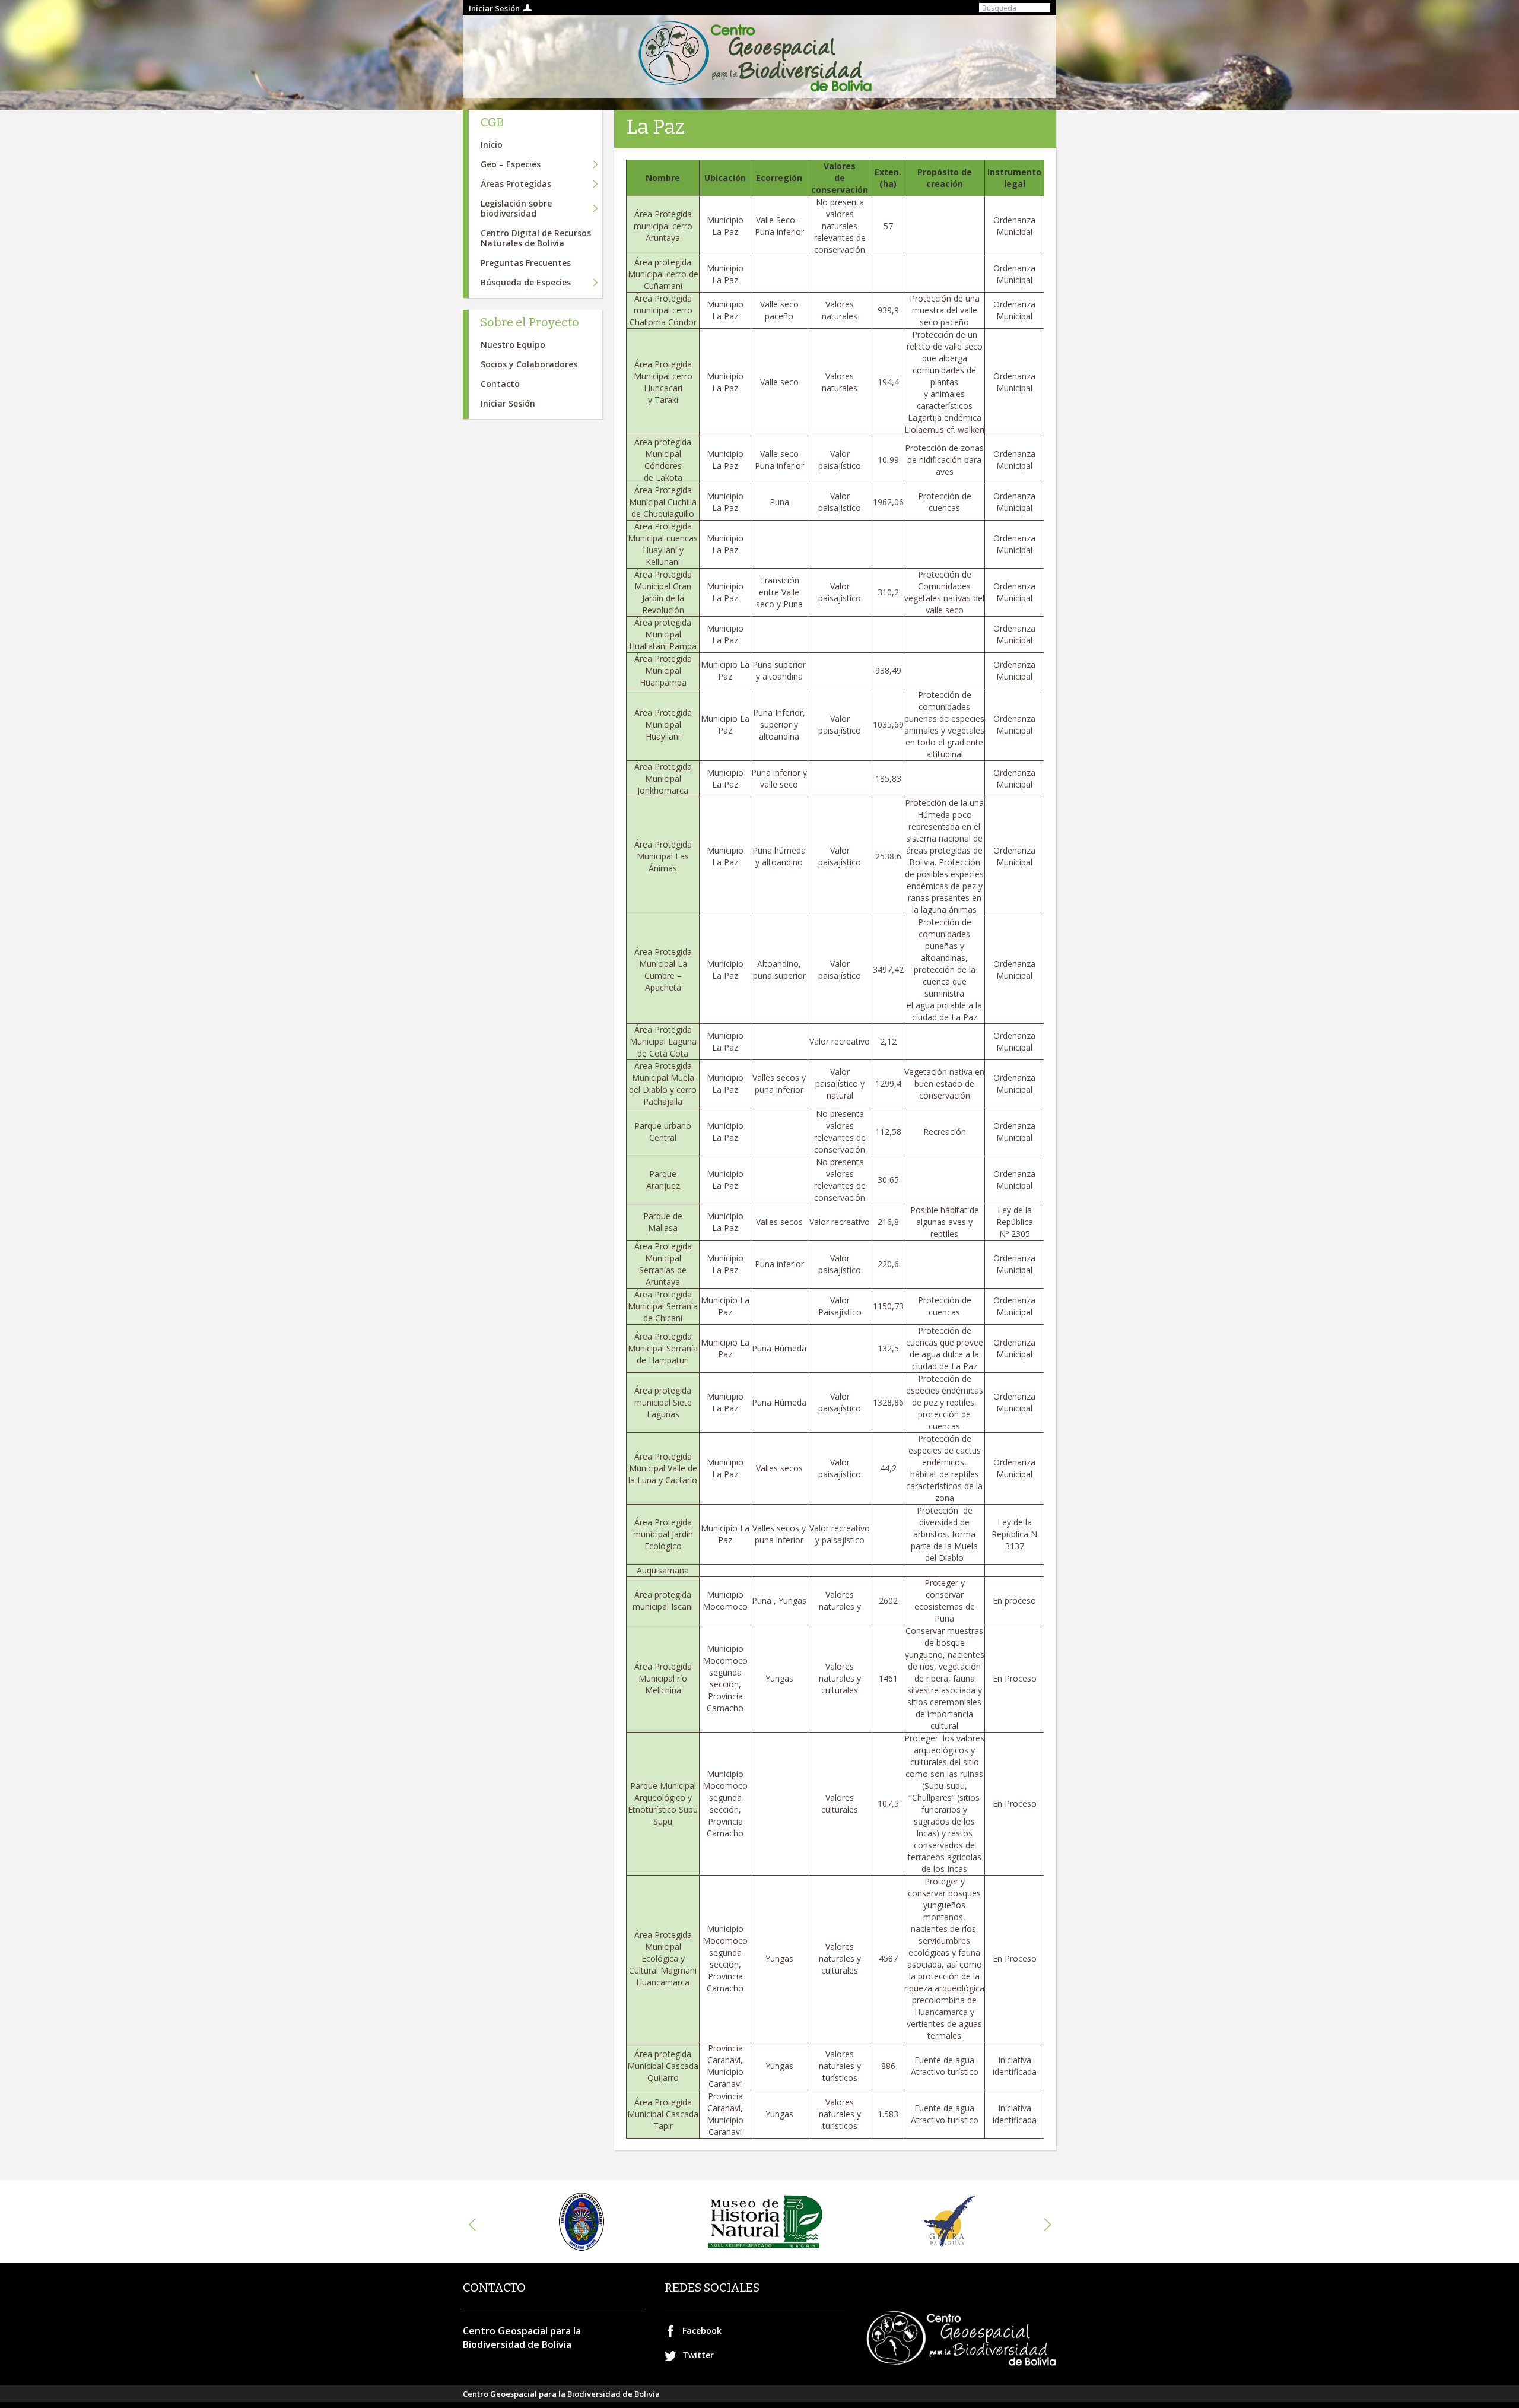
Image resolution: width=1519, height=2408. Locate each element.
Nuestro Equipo (513, 345)
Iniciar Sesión (494, 8)
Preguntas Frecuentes (526, 263)
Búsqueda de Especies (526, 282)
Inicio (492, 145)
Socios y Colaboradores (529, 364)
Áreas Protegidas (516, 184)
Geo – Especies (511, 164)
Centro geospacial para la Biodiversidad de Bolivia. (759, 56)
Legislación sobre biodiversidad (516, 208)
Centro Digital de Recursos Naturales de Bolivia (536, 238)
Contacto (500, 384)
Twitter (698, 2355)
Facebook (702, 2331)
